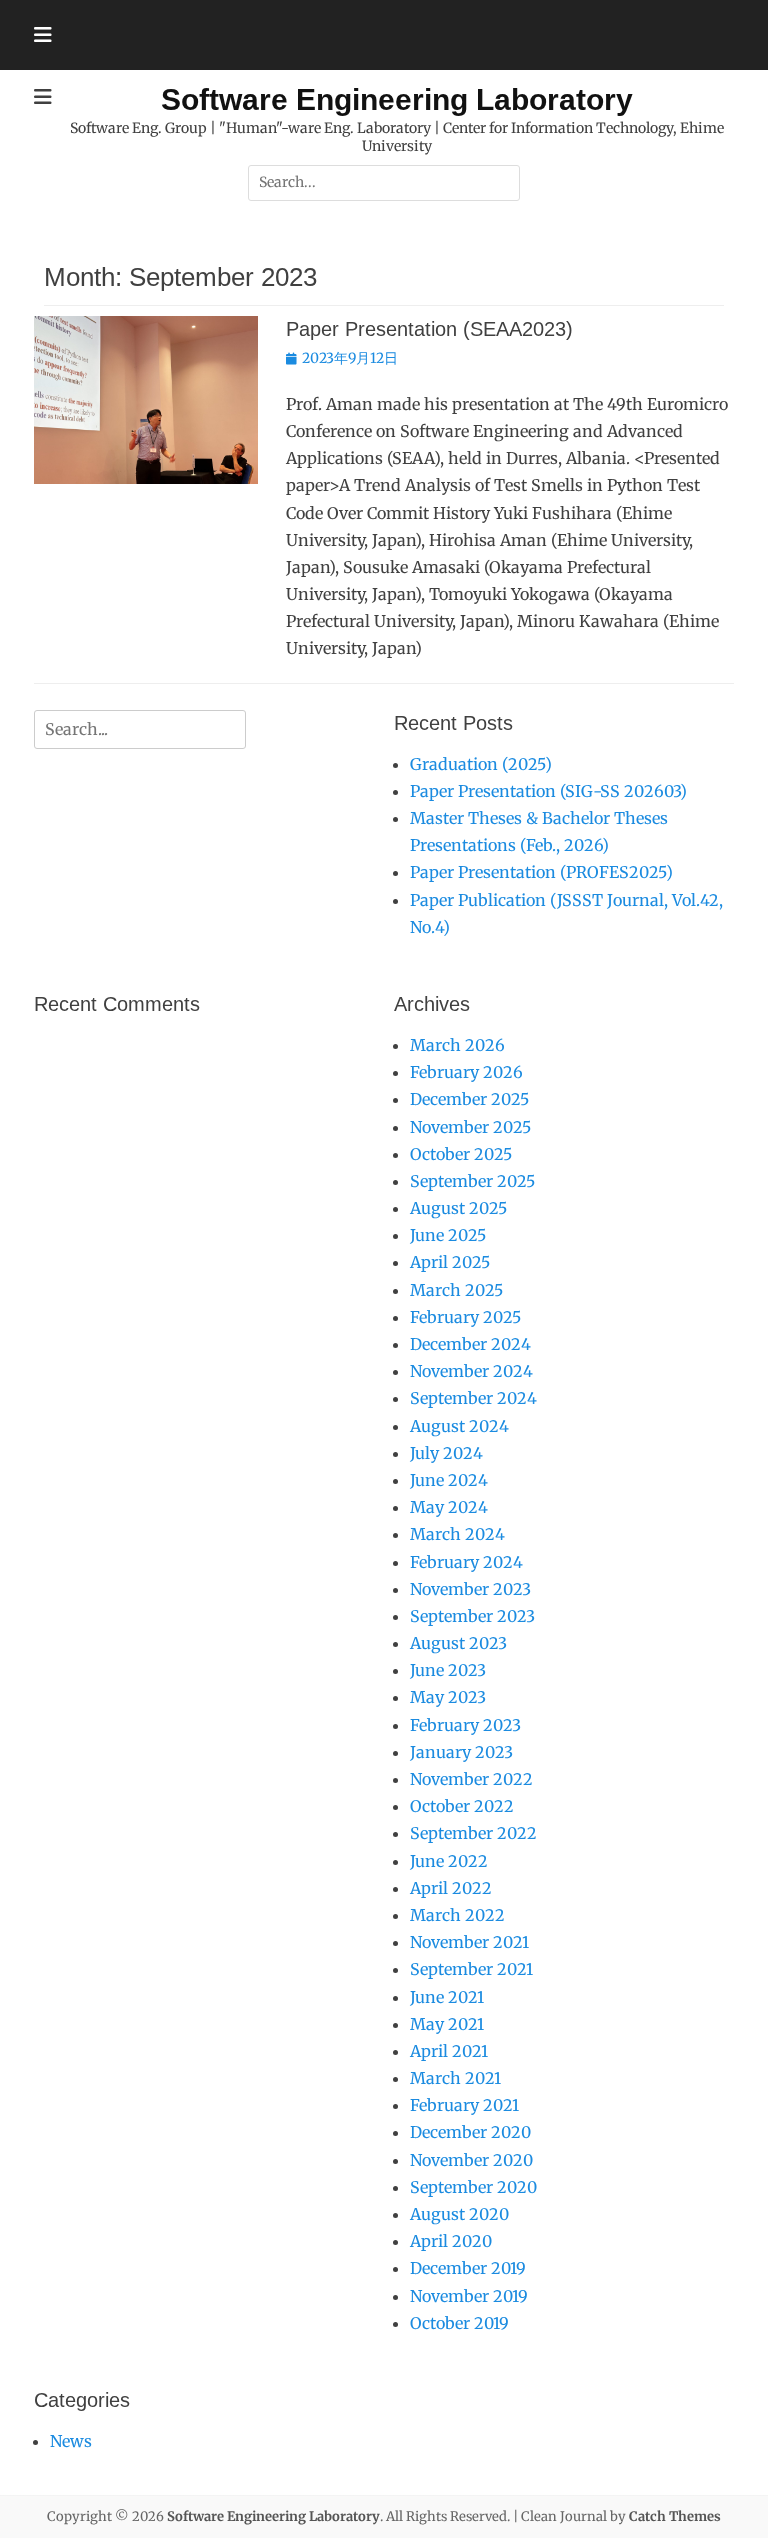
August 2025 (458, 1208)
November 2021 (469, 1942)
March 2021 (455, 2078)
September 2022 (473, 1833)
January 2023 (461, 1752)
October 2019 (459, 2323)
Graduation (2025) (481, 764)
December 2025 (469, 1099)
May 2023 (448, 1697)
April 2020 (451, 2241)
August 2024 (459, 1426)
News (71, 2441)
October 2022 (462, 1806)
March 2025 (456, 1290)
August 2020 (459, 2214)
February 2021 (464, 2105)
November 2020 (471, 2160)
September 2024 (473, 1398)
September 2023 (472, 1616)
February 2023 (465, 1725)
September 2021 (471, 1969)
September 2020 (473, 2187)
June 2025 (448, 1235)
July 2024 (446, 1453)
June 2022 (449, 1861)
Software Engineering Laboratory (397, 99)
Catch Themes (675, 2516)
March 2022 (457, 1915)
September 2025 (472, 1181)
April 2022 (451, 1888)
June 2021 (447, 1997)
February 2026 (466, 1072)
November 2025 (470, 1127)
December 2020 (470, 2132)
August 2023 (458, 1643)
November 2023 (470, 1589)
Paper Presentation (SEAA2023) (429, 329)
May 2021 (447, 2024)
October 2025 (461, 1154)
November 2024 (471, 1371)
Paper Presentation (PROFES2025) (541, 872)
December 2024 (470, 1344)
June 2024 (449, 1480)
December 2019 (468, 2268)
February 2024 (466, 1562)
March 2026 (457, 1045)
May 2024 (449, 1507)
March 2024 (457, 1534)
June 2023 (448, 1670)
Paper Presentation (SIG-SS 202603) (548, 791)
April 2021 (449, 2051)
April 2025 (450, 1262)
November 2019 (469, 2296)
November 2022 (471, 1779)
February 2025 (465, 1317)
